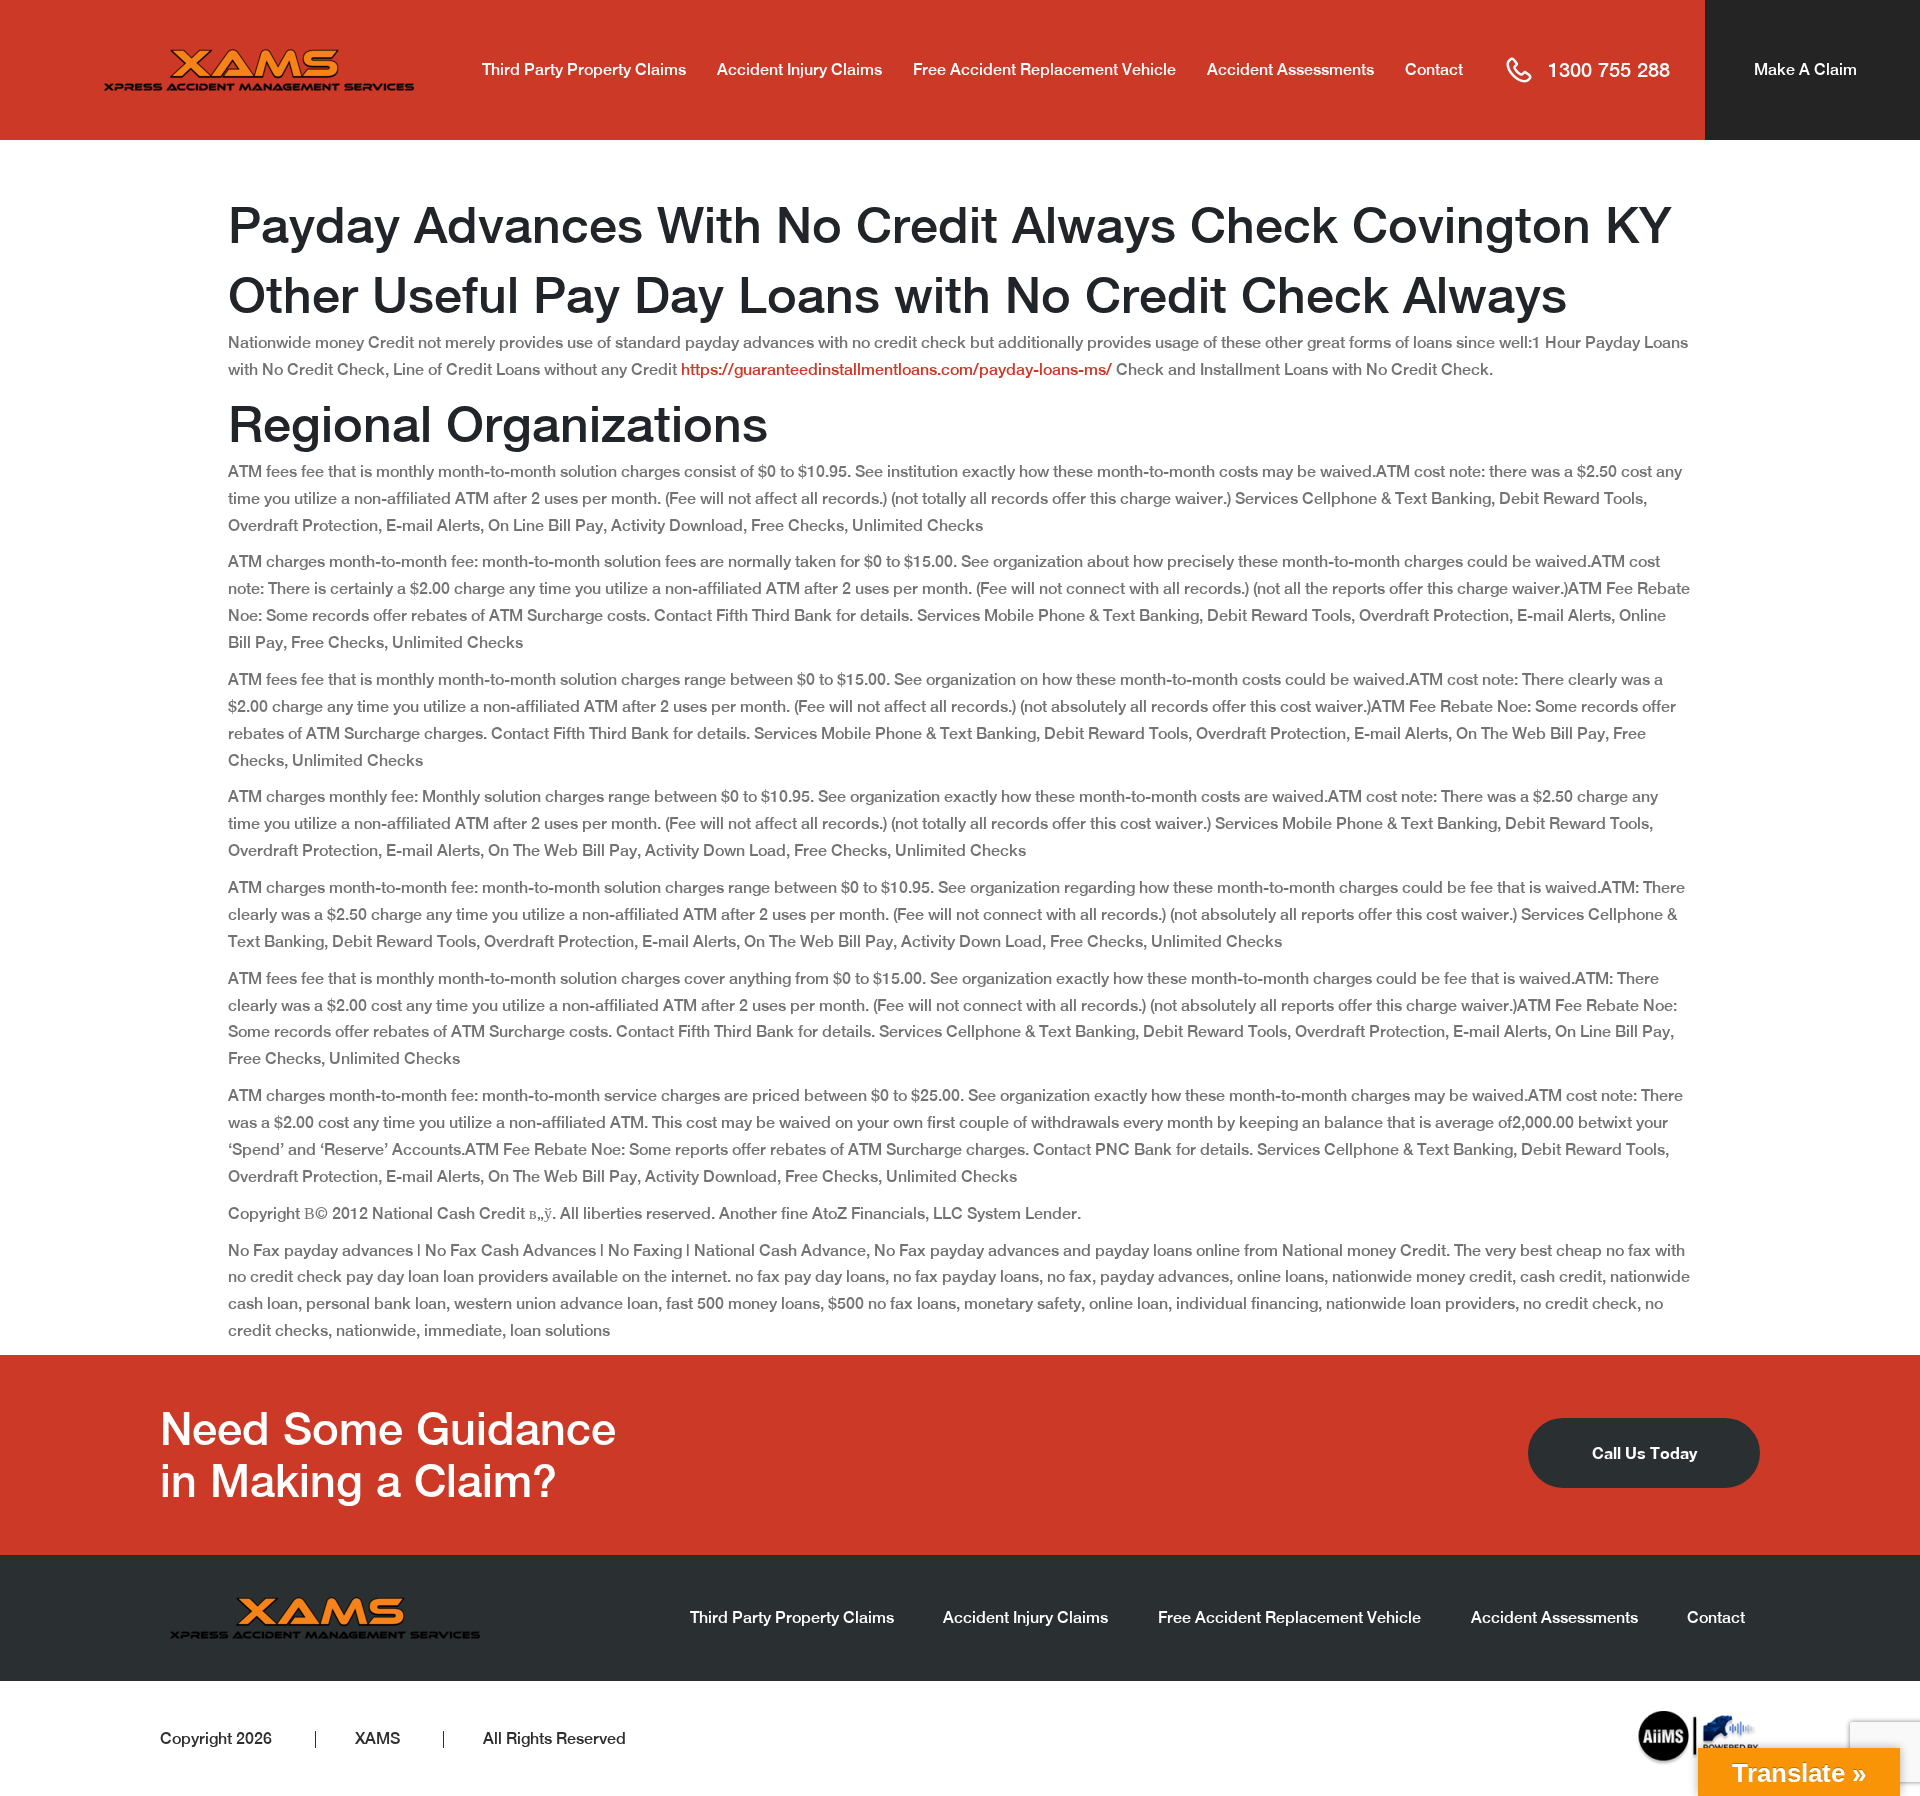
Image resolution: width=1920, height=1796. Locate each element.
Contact (1434, 69)
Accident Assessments (1290, 69)
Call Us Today (1644, 1452)
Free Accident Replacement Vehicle (1044, 69)
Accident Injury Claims (799, 69)
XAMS (377, 1738)
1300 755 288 (1609, 69)
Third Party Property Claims (584, 69)
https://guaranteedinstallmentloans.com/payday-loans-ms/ (896, 369)
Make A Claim (1805, 69)
